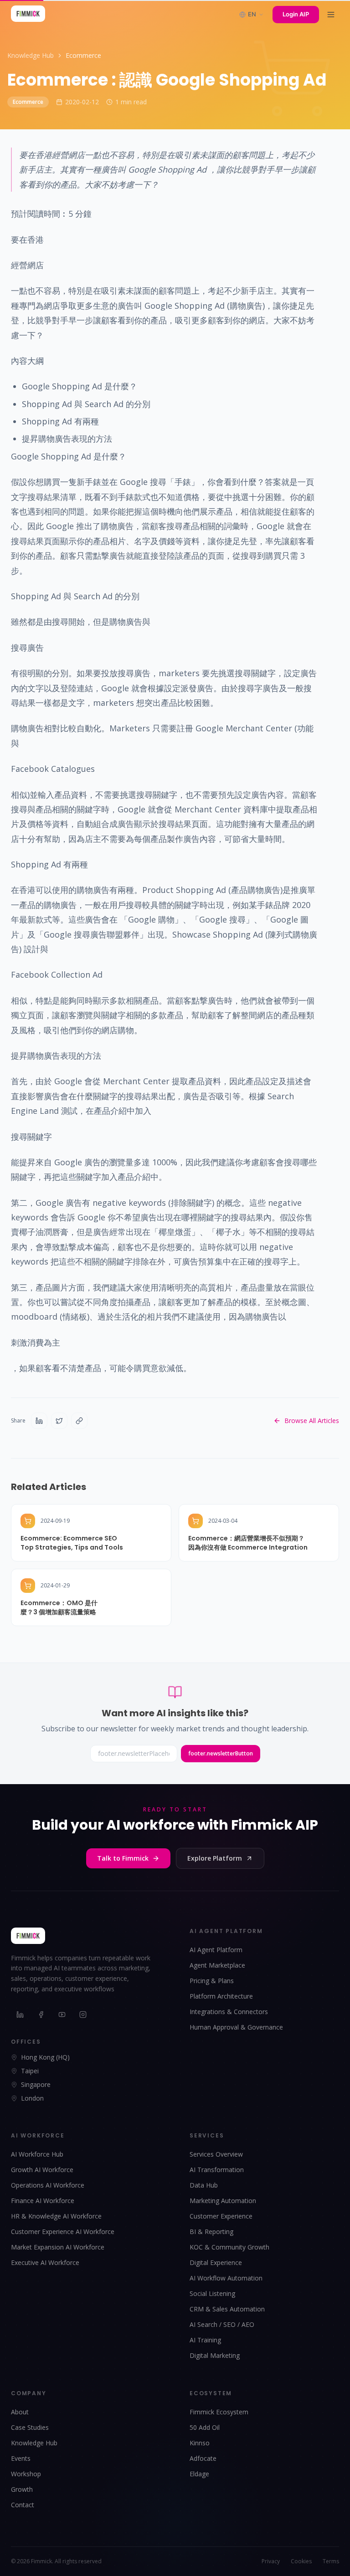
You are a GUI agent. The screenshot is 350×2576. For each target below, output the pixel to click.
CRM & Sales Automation (227, 2309)
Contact (23, 2505)
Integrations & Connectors (229, 2012)
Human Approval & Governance (236, 2027)
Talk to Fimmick (123, 1858)
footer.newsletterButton (221, 1753)
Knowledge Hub (31, 55)
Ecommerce (83, 55)
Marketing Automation (223, 2201)
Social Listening (212, 2293)
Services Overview (216, 2154)
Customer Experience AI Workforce (63, 2232)
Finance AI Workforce (43, 2201)
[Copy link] (79, 1421)
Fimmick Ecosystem (219, 2412)
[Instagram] (83, 2015)
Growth (22, 2489)
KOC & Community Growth (229, 2247)
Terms (331, 2561)
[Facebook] (41, 2015)
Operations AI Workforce (48, 2185)
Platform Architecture (221, 1996)
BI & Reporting (211, 2232)
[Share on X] (59, 1421)
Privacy (271, 2561)
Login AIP (296, 14)
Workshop (26, 2474)
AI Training (205, 2340)
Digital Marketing (215, 2355)
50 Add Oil (205, 2427)
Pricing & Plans (212, 1981)
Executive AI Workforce (45, 2262)
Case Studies (30, 2427)
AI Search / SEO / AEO (222, 2324)
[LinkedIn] (20, 2015)
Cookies (301, 2561)
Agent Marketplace (217, 1965)
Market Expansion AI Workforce (58, 2247)
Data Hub (204, 2185)
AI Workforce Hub (37, 2154)
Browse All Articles (312, 1421)
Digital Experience (216, 2262)
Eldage (199, 2474)
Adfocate (203, 2458)
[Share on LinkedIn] (39, 1421)
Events (21, 2458)
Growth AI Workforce (42, 2170)
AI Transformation (217, 2170)
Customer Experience (221, 2216)
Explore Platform (215, 1858)
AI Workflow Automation (226, 2278)
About (20, 2412)
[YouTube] (62, 2015)
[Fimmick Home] (28, 15)
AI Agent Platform (216, 1950)
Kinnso (200, 2443)
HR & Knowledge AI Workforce (56, 2216)
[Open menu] (331, 15)
